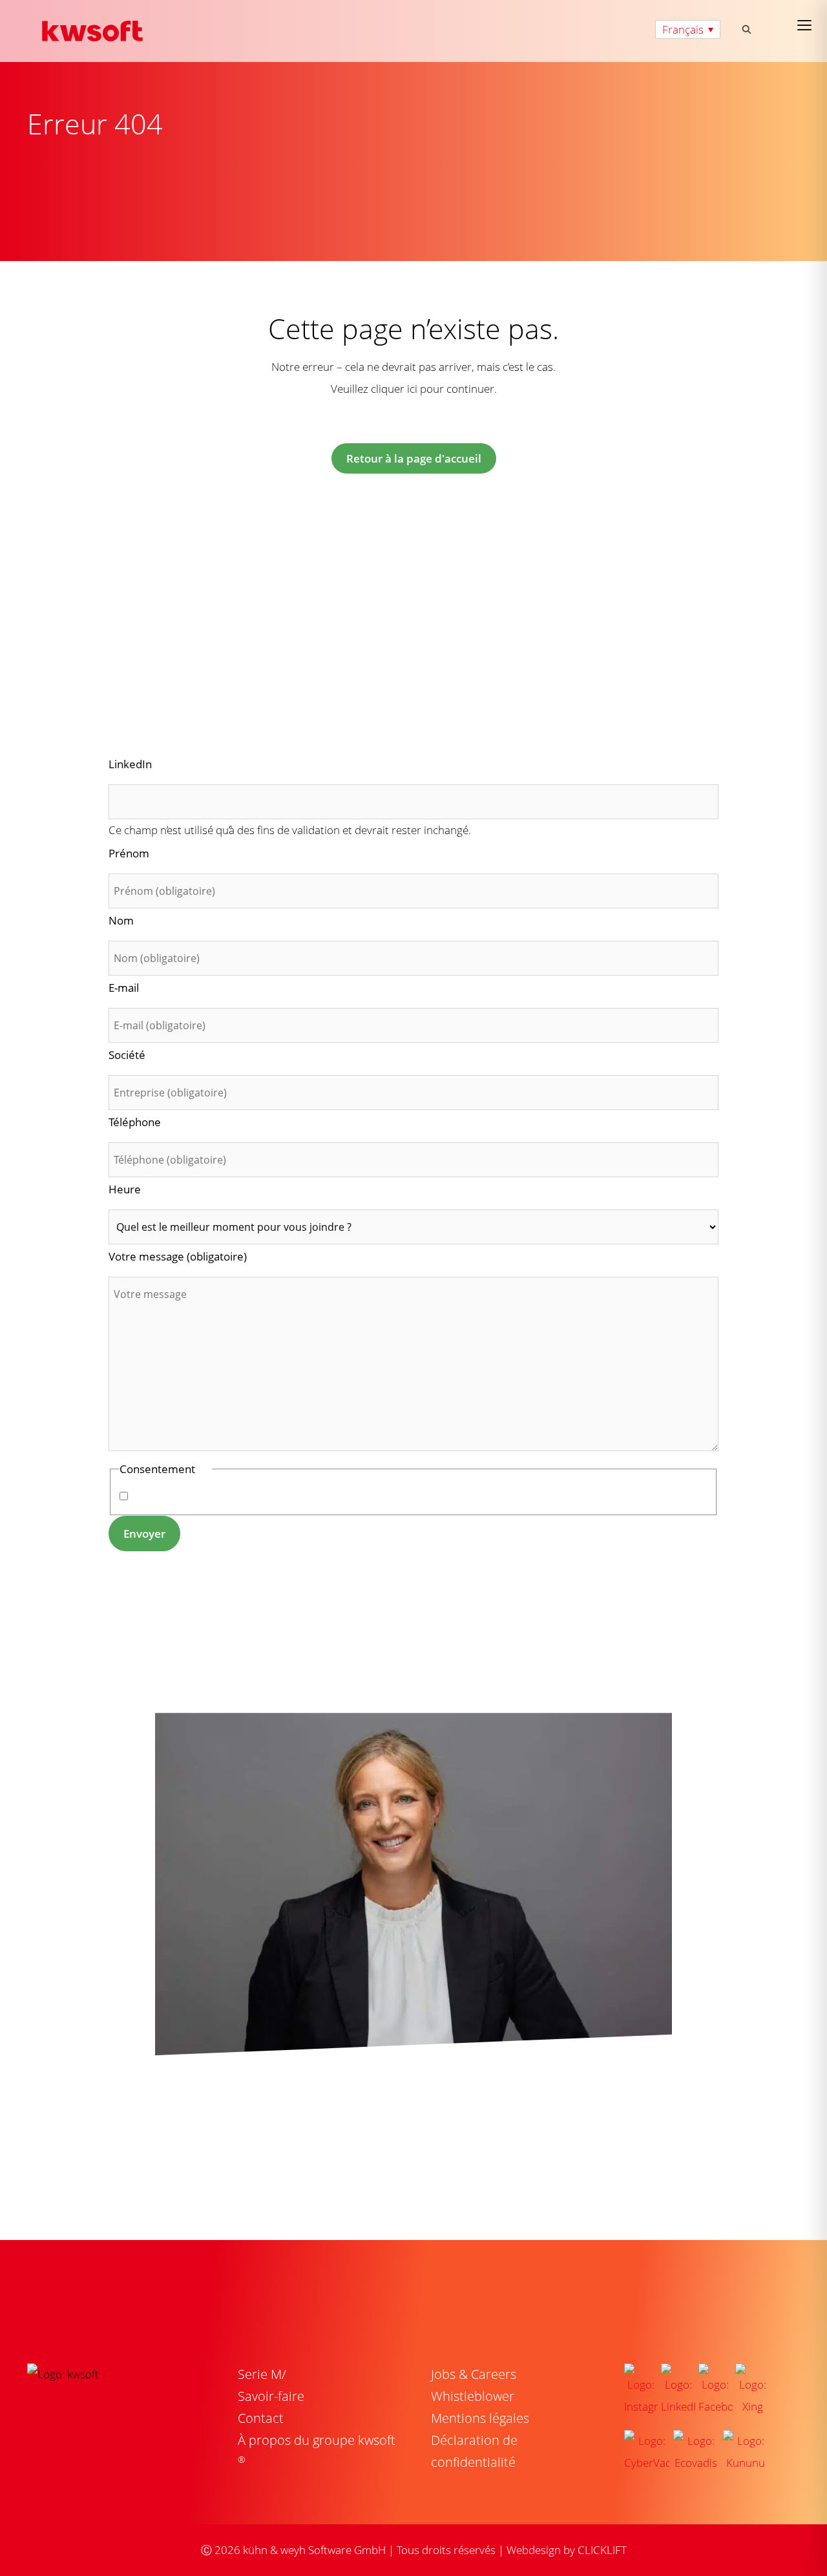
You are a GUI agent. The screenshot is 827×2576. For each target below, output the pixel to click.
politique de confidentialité (258, 1496)
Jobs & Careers (474, 2374)
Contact (261, 2418)
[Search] (747, 29)
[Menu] (804, 25)
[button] (688, 29)
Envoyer (144, 1534)
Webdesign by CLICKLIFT (567, 2550)
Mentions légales (480, 2418)
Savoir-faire (271, 2396)
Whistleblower (473, 2396)
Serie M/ (262, 2374)
